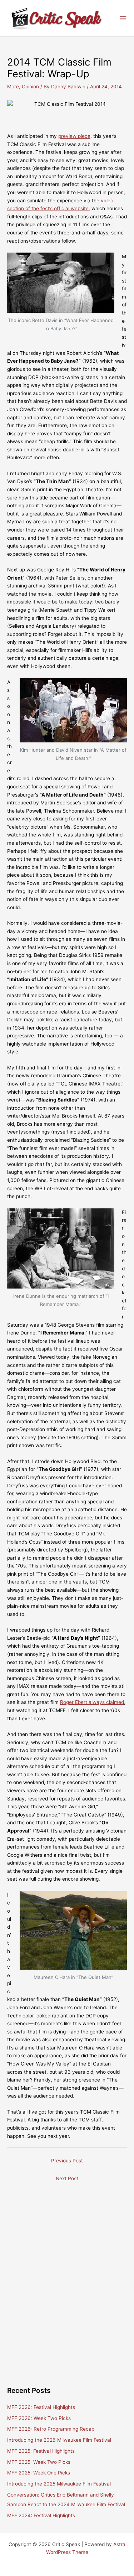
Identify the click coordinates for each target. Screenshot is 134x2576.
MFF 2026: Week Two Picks (39, 2418)
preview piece (74, 136)
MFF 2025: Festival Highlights (41, 2451)
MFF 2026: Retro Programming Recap (51, 2429)
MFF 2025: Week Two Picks (39, 2462)
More (13, 87)
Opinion (30, 87)
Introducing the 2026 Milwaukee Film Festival (59, 2440)
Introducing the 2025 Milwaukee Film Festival (59, 2484)
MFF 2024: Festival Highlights (41, 2515)
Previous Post (67, 2161)
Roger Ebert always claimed (92, 1702)
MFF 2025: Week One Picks (39, 2473)
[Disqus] (67, 2275)
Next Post (67, 2178)
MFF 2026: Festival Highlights (41, 2407)
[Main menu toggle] (123, 18)
